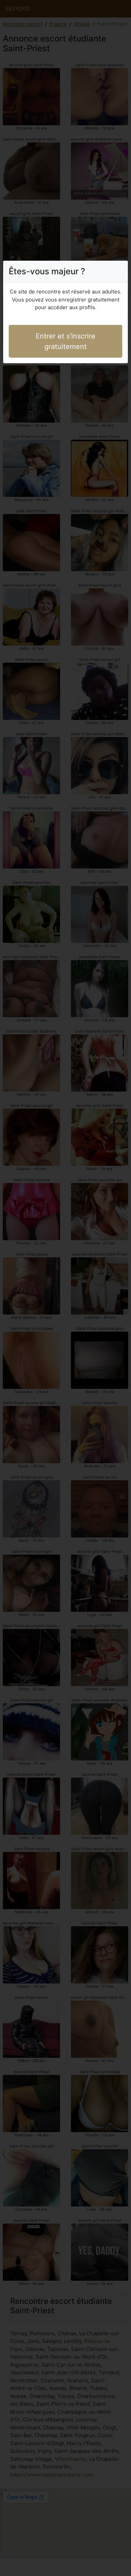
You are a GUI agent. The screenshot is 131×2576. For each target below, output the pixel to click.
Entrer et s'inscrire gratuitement (65, 341)
